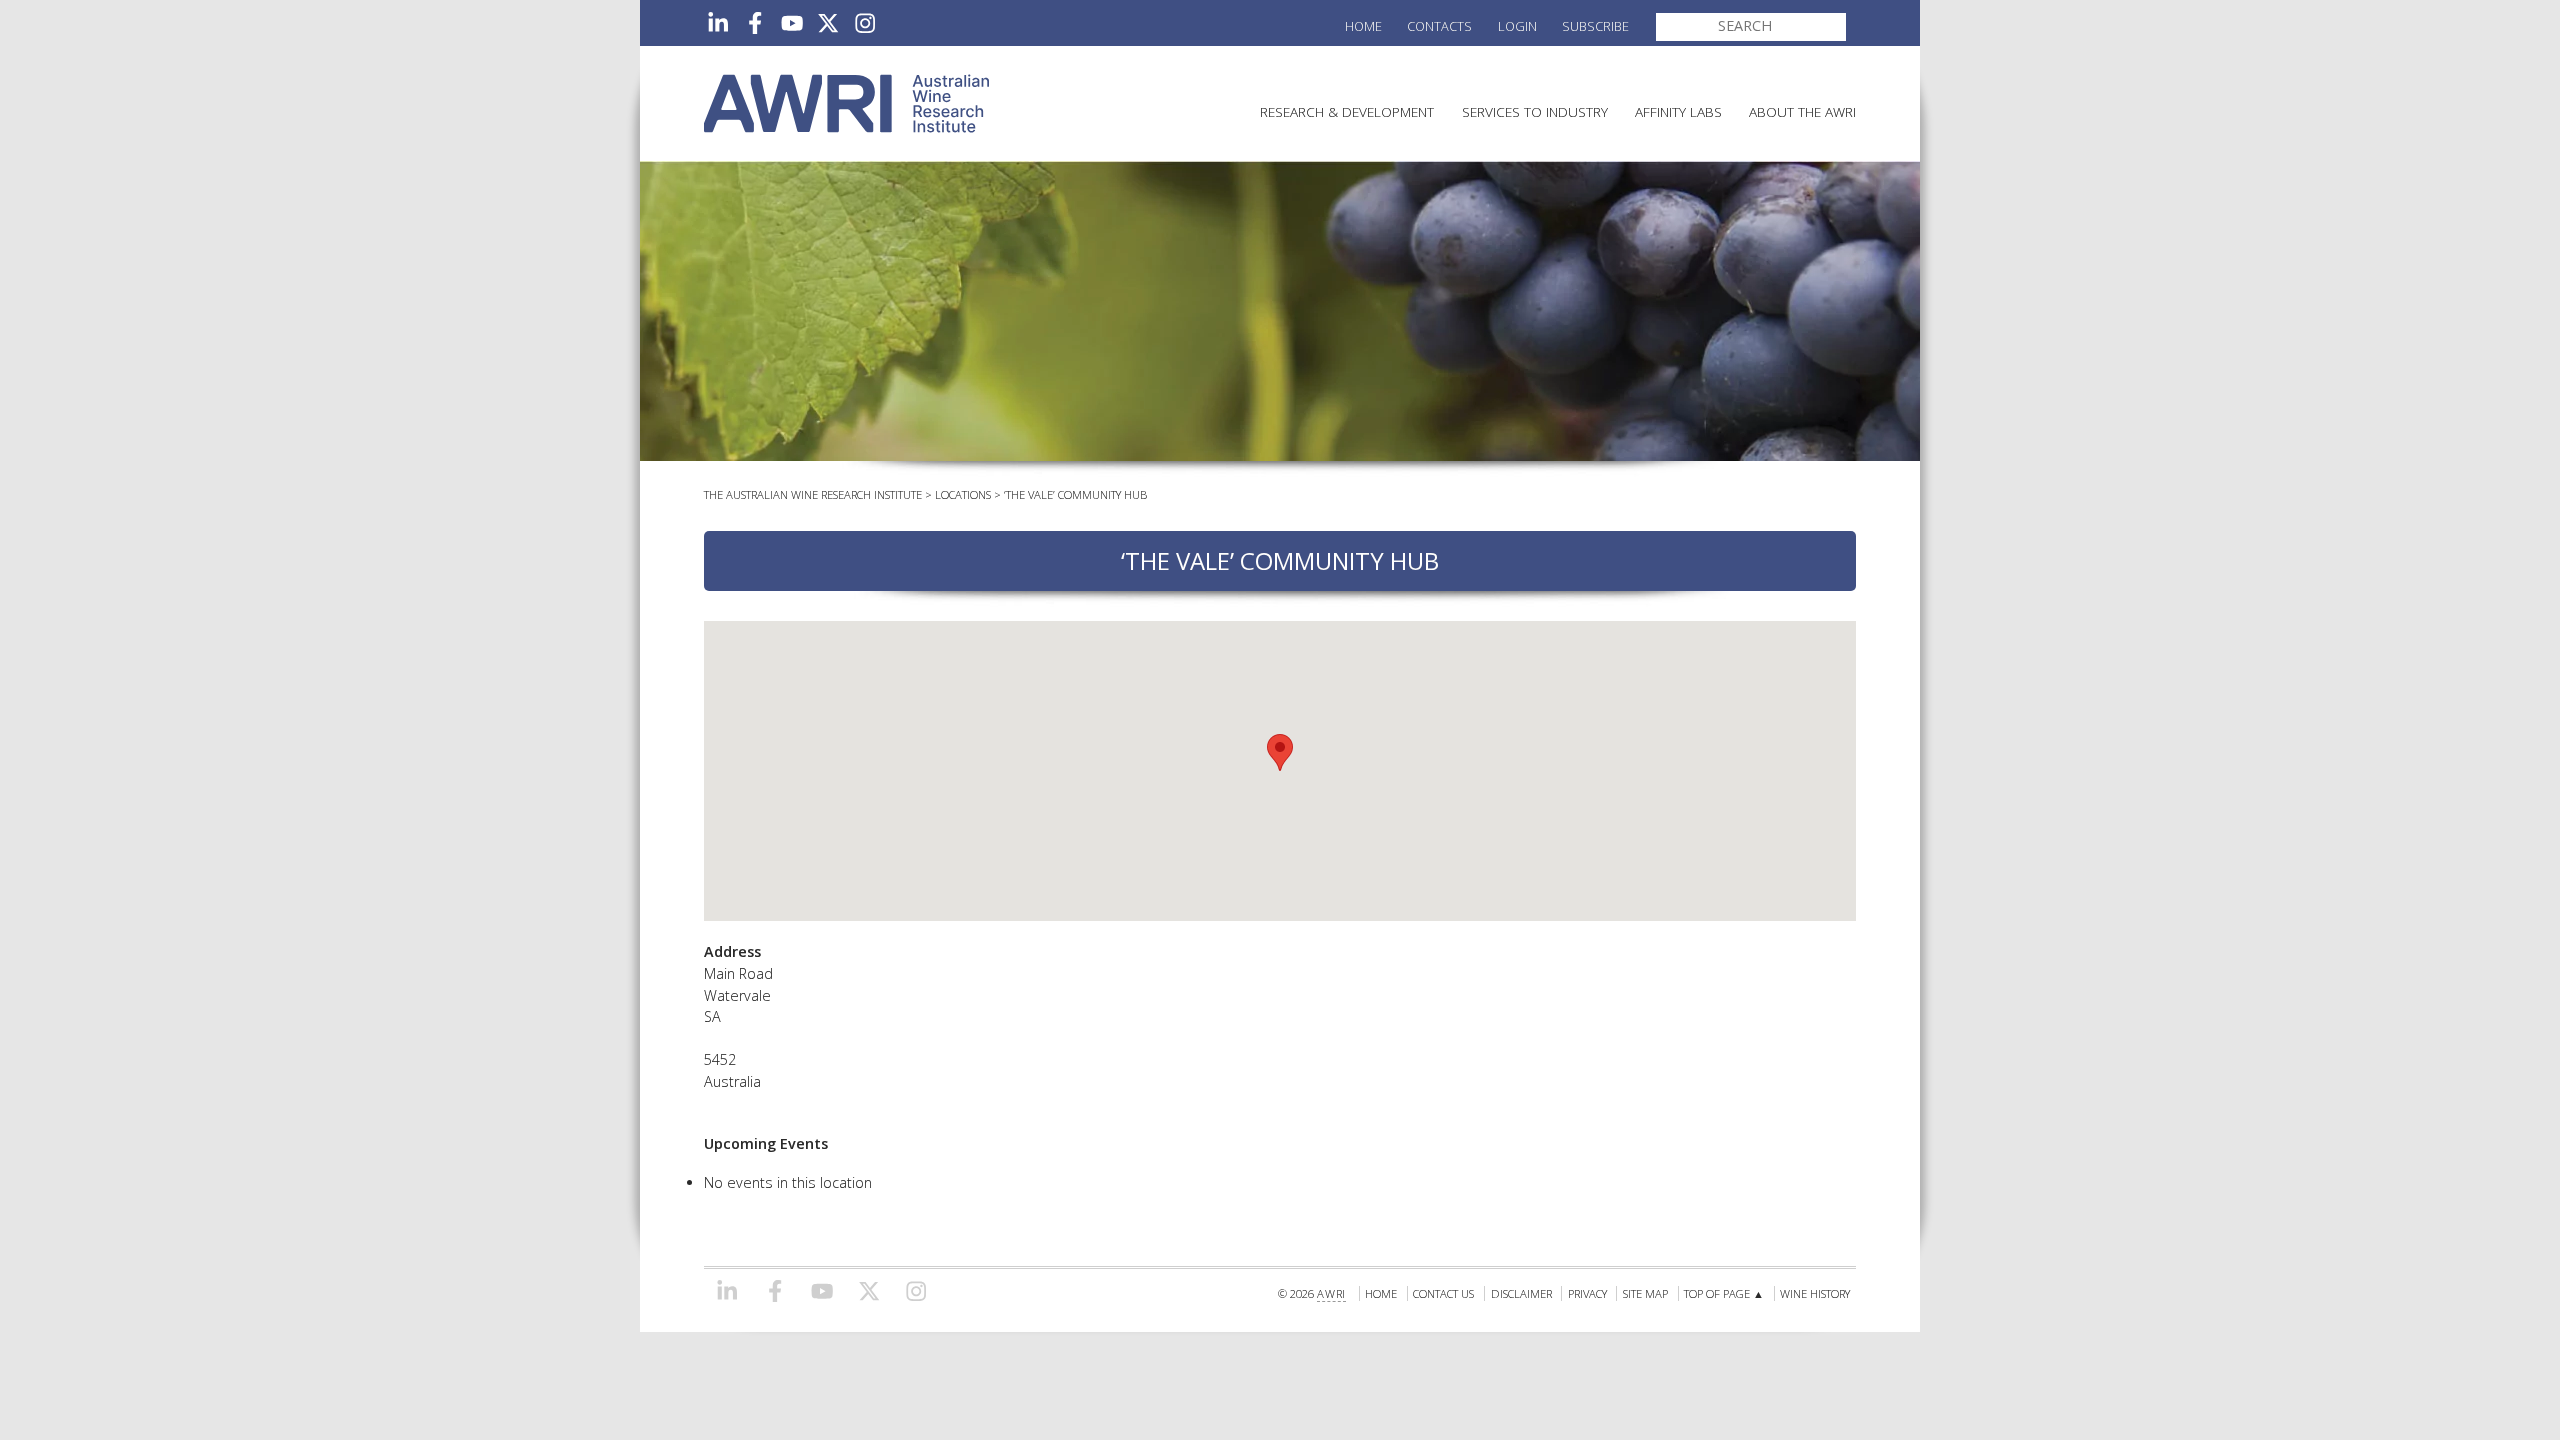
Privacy (1587, 1293)
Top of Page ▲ (1724, 1293)
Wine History (1815, 1293)
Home (1363, 26)
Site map (1645, 1293)
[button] (1280, 752)
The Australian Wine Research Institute (813, 494)
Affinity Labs (1678, 111)
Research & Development (1347, 111)
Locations (963, 494)
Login (1517, 26)
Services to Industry (1535, 111)
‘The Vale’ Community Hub (1075, 494)
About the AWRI (1802, 111)
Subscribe (1595, 26)
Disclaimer (1521, 1293)
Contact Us (1443, 1293)
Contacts (1439, 26)
